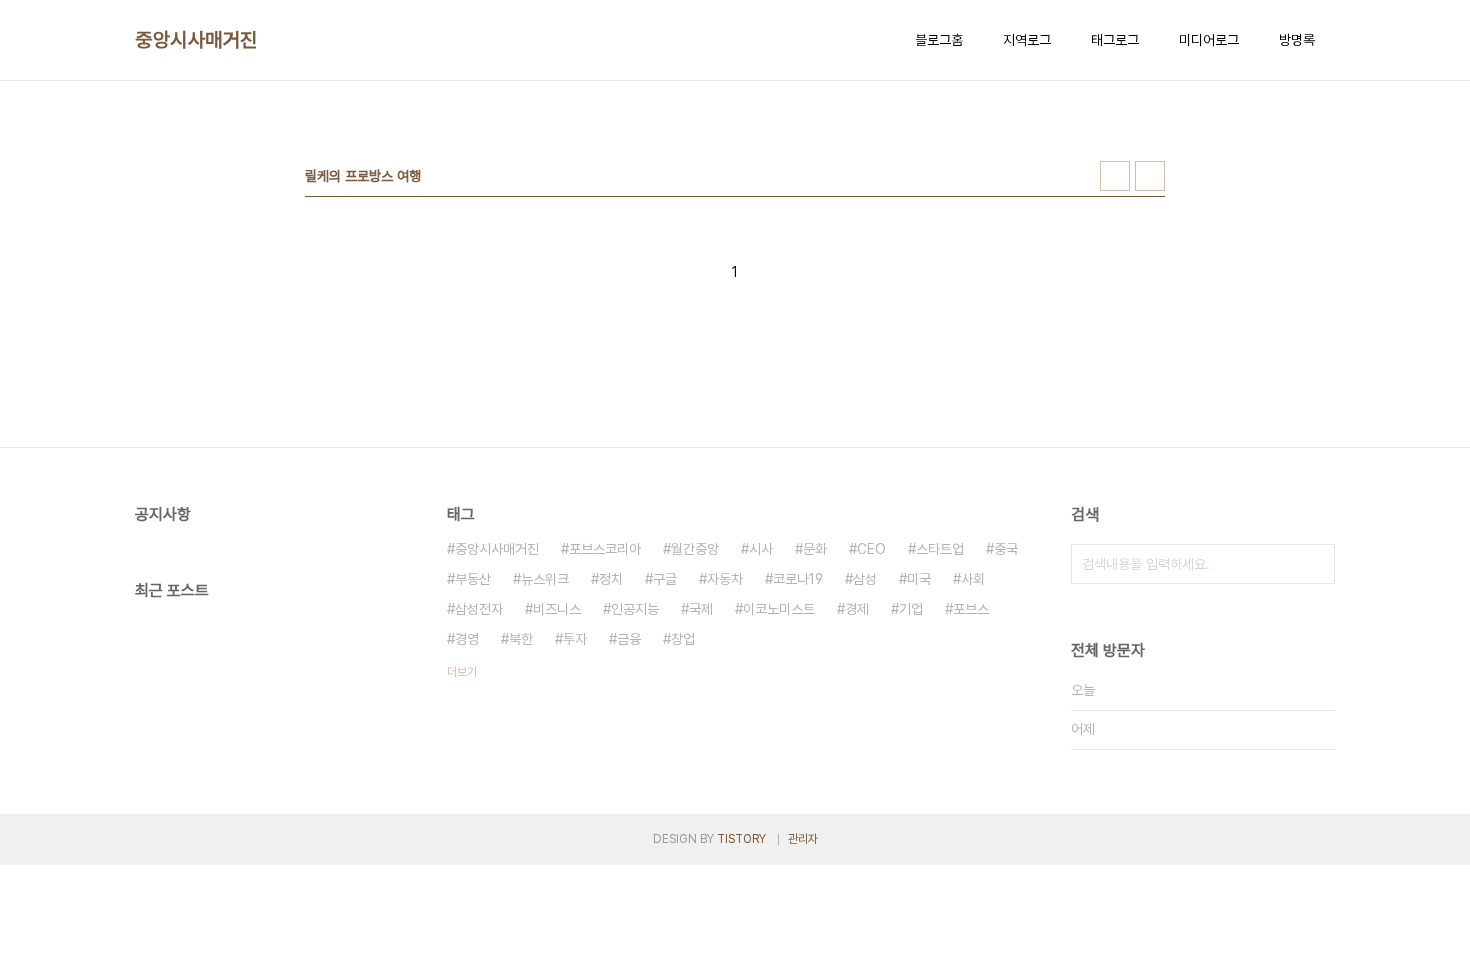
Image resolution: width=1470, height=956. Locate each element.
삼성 (865, 579)
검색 (1315, 564)
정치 (611, 579)
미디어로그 (1209, 40)
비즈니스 (557, 609)
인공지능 (635, 609)
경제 (857, 609)
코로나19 (798, 579)
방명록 (1297, 40)
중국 (1006, 549)
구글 (665, 579)
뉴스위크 (545, 579)
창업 (683, 639)
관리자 (803, 839)
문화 (815, 549)
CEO (871, 549)
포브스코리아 (605, 549)
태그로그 (1115, 40)
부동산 (473, 579)
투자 (575, 639)
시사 (761, 549)
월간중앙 (695, 549)
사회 (973, 579)
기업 (911, 609)
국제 (701, 609)
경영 (467, 639)
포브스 (971, 609)
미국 (919, 579)
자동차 (725, 579)
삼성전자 (479, 609)
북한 (521, 639)
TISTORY (741, 839)
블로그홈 (939, 40)
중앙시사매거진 (196, 40)
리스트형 (1150, 176)
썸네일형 (1115, 176)
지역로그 (1027, 40)
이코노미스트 (779, 609)
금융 (629, 639)
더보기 (462, 672)
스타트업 (940, 549)
